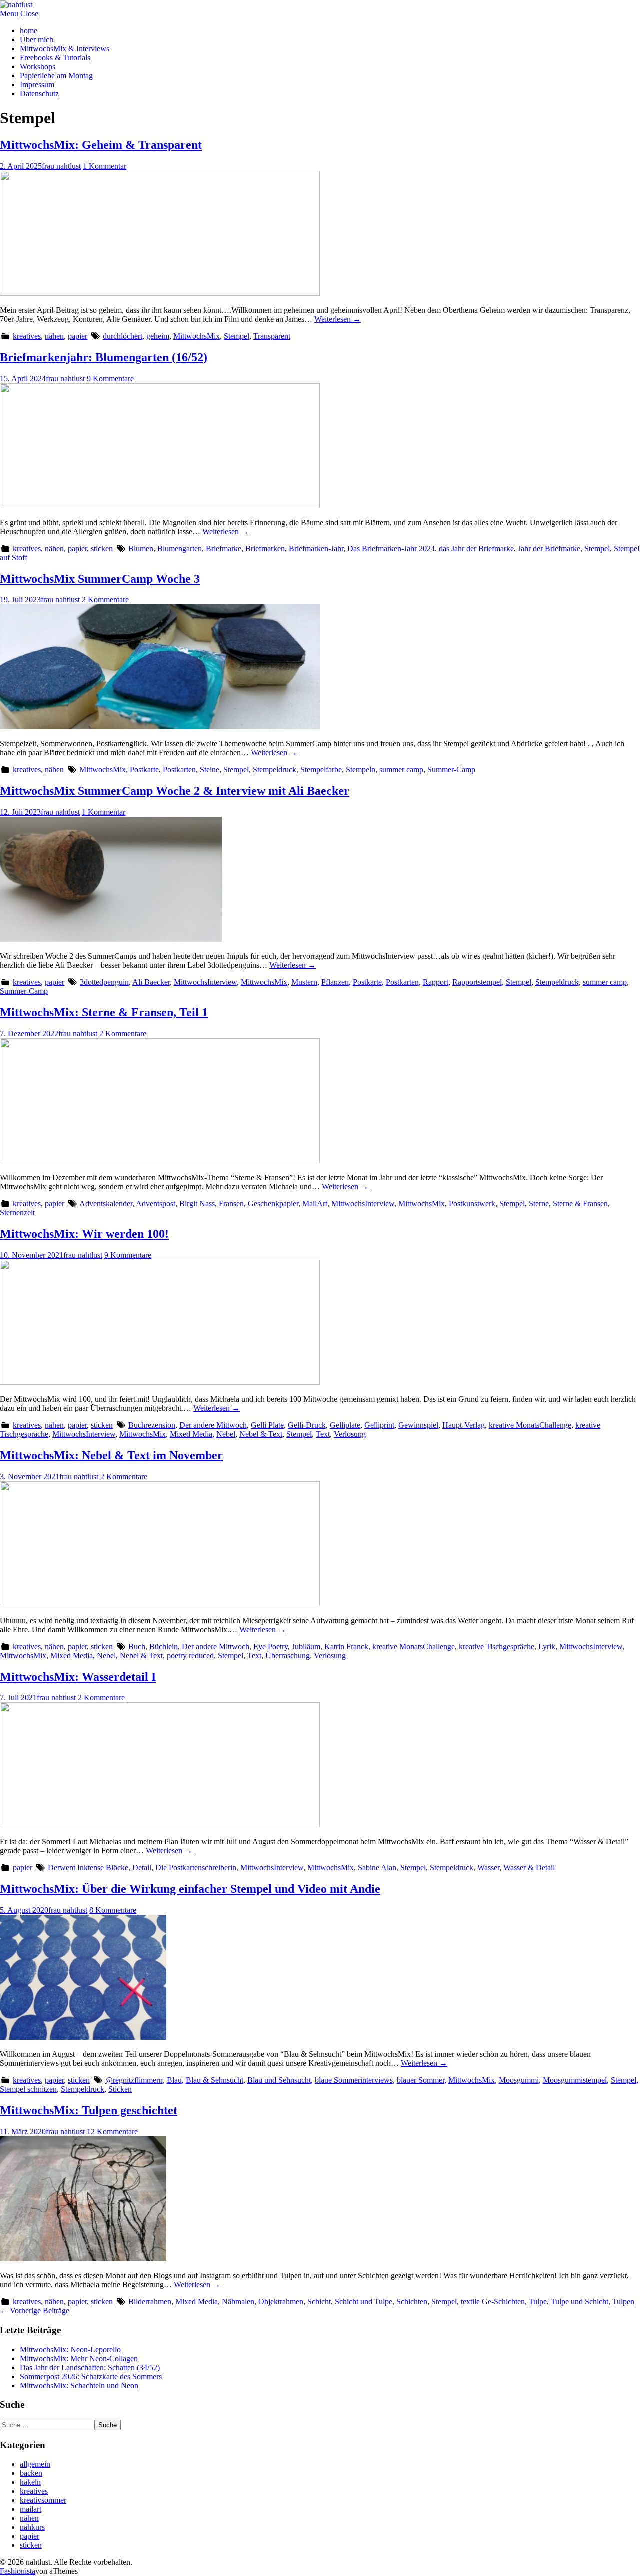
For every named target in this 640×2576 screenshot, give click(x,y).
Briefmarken (265, 548)
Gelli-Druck (307, 1425)
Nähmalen (238, 2302)
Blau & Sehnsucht (215, 2080)
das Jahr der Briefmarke (476, 548)
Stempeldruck (275, 769)
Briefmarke (224, 548)
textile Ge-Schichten (493, 2302)
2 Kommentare (105, 599)
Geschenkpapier (273, 1203)
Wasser (488, 1868)
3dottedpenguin (104, 982)
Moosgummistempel (575, 2080)
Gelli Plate (267, 1425)
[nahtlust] (16, 4)
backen (31, 2473)
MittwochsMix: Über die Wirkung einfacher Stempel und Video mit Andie (190, 1889)
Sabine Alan (377, 1868)
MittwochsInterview (205, 982)
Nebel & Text (261, 1434)
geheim (158, 336)
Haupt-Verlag (464, 1425)
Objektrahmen (281, 2302)
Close (29, 13)
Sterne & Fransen (580, 1203)
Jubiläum (306, 1647)
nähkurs (32, 2527)
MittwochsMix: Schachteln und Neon (79, 2386)
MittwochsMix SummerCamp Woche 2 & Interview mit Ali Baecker (175, 791)
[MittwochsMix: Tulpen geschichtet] (83, 2259)
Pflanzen (335, 982)
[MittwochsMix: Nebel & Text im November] (160, 1604)
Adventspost (156, 1203)
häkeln (30, 2482)
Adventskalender (106, 1203)
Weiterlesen (338, 319)
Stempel (237, 336)
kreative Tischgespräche (497, 1647)
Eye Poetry (271, 1647)
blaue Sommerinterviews (354, 2080)
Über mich (37, 39)
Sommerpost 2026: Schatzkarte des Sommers (91, 2377)
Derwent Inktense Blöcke (88, 1868)
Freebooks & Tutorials (55, 57)
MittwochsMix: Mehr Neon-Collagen (79, 2359)
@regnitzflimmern (134, 2080)
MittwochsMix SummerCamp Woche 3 (100, 579)
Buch (137, 1647)
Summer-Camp (451, 769)
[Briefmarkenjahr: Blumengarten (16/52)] (160, 505)
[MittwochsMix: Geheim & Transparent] (160, 293)
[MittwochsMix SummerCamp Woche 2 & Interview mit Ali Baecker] (111, 939)
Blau (174, 2080)
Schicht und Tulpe (364, 2302)
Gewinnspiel (418, 1425)
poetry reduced (190, 1656)
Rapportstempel (477, 982)
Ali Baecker (151, 982)
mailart (31, 2509)
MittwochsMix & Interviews (65, 48)
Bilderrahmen (150, 2302)
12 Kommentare (112, 2132)
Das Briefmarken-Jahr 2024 (391, 548)
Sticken (120, 2089)
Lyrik (547, 1647)
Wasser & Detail (529, 1868)
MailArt (315, 1203)
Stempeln (361, 769)
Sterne (539, 1203)
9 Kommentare (110, 378)
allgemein (35, 2464)
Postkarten (179, 769)
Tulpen (623, 2302)
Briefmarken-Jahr (316, 548)
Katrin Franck (346, 1647)
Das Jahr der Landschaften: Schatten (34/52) (90, 2368)
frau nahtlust (61, 166)
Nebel (226, 1434)
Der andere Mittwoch (213, 1425)
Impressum (37, 84)
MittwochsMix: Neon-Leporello (70, 2350)
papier (78, 336)
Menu (9, 13)
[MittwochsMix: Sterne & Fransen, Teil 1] (160, 1160)
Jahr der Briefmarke (549, 548)
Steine (210, 769)
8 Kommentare (113, 1910)
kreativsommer (43, 2500)
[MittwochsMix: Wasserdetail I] (160, 1825)
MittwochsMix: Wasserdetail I (78, 1677)
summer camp (401, 769)
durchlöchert (123, 336)
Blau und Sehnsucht (279, 2080)
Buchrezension (152, 1425)
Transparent (272, 336)
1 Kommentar (105, 166)
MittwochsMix (197, 336)
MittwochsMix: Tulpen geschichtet (89, 2110)
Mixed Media (191, 1434)
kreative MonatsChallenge (530, 1425)
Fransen (231, 1203)
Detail (142, 1868)
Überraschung (288, 1656)
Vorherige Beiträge (35, 2311)
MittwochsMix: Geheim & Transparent (101, 145)
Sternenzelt (17, 1212)
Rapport (436, 982)
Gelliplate (345, 1425)
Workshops (38, 66)
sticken (102, 548)
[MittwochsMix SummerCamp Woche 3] (160, 726)
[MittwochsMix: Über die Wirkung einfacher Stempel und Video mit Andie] (83, 2037)
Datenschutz (39, 93)
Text (323, 1434)
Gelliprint (379, 1425)
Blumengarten (180, 548)
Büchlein (164, 1647)
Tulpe (538, 2302)
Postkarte (144, 769)
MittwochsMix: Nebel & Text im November (111, 1455)
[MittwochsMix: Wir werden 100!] (160, 1382)
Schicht (319, 2302)
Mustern (304, 982)
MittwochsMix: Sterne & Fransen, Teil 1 (104, 1012)
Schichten (412, 2302)
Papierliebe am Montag (56, 75)
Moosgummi (519, 2080)
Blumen (141, 548)
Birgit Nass (197, 1203)
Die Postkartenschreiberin (196, 1868)
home (29, 30)
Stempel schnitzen (28, 2089)
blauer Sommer (421, 2080)
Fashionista (18, 2571)
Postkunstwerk (472, 1203)
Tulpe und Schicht (580, 2302)
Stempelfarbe (321, 769)
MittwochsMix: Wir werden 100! (84, 1234)
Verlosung (350, 1434)
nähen (54, 336)
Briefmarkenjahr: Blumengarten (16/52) (104, 357)
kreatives (27, 336)
